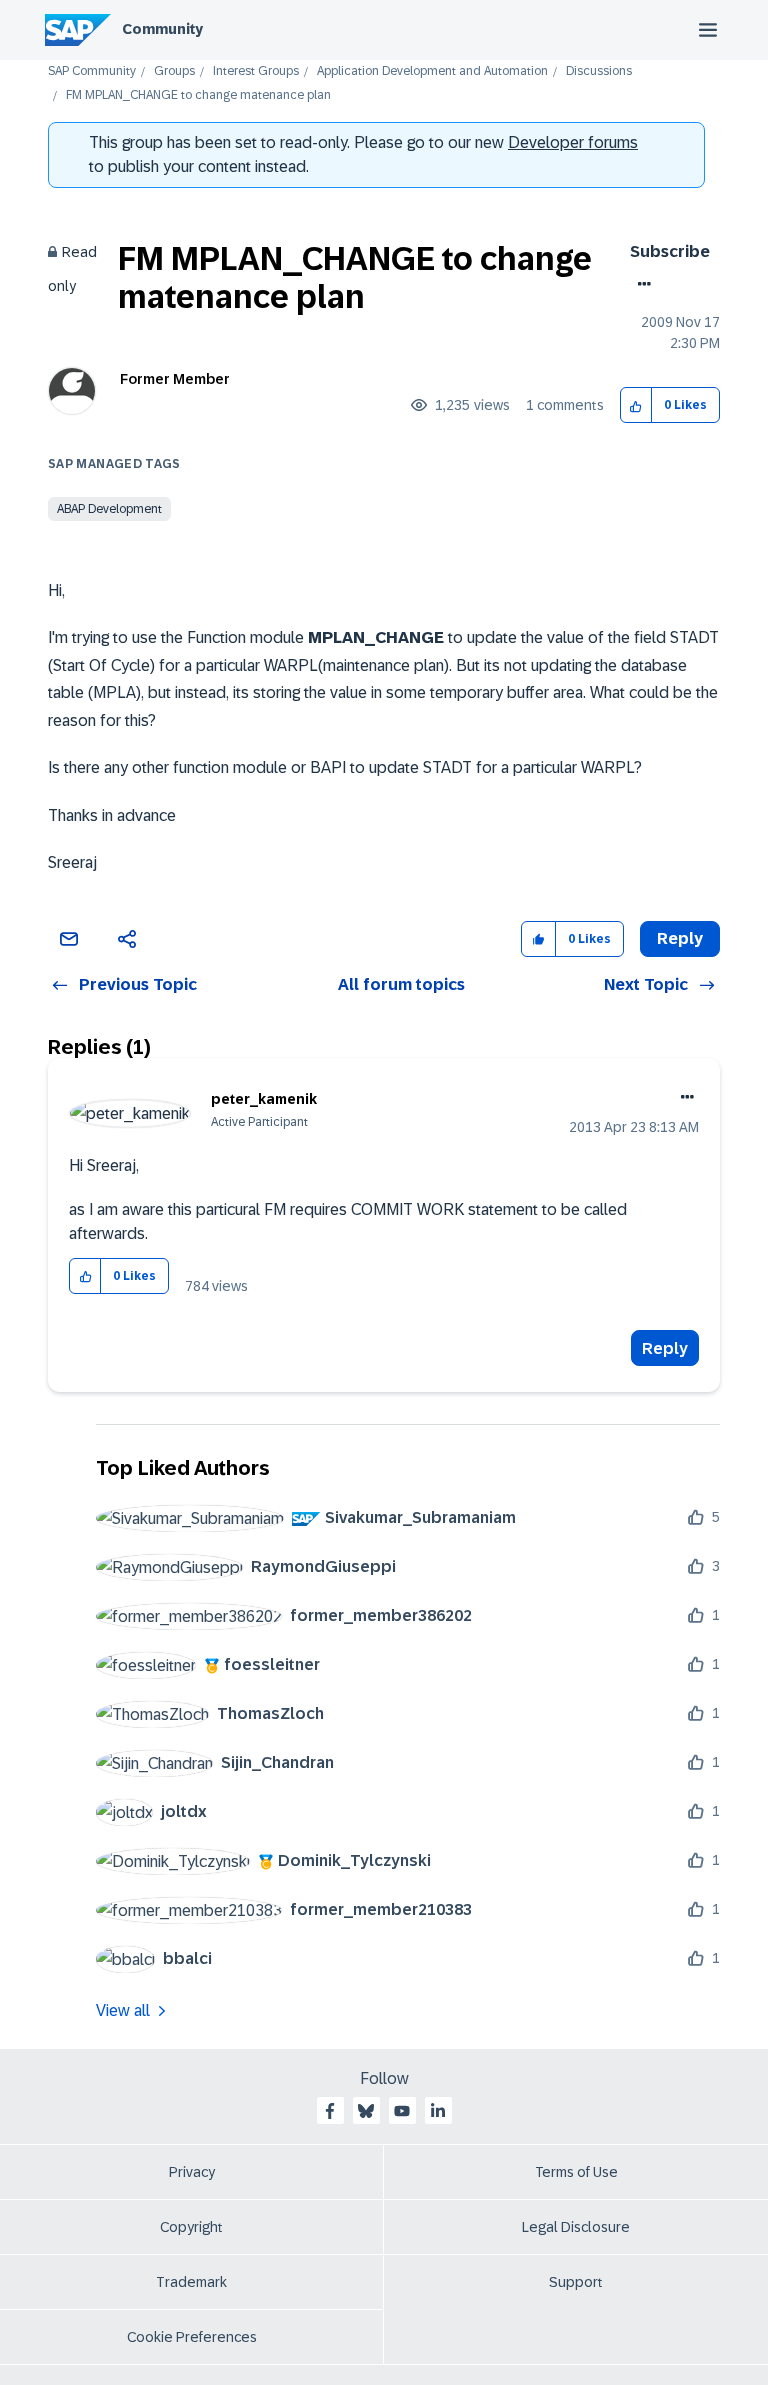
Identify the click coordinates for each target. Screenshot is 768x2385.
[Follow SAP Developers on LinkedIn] (438, 2111)
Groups (174, 71)
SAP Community (92, 71)
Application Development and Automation (432, 71)
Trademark (191, 2282)
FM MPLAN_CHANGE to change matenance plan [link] (198, 95)
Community (162, 29)
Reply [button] (680, 938)
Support (576, 2282)
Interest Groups (256, 71)
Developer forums (573, 142)
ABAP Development (109, 509)
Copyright (191, 2227)
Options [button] (640, 284)
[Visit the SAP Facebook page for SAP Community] (330, 2111)
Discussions (599, 71)
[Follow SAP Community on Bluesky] (366, 2111)
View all (123, 2010)
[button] (636, 405)
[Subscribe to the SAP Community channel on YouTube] (402, 2111)
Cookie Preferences (192, 2337)
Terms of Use (576, 2172)
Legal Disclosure (576, 2227)
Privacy (192, 2172)
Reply (665, 1348)
